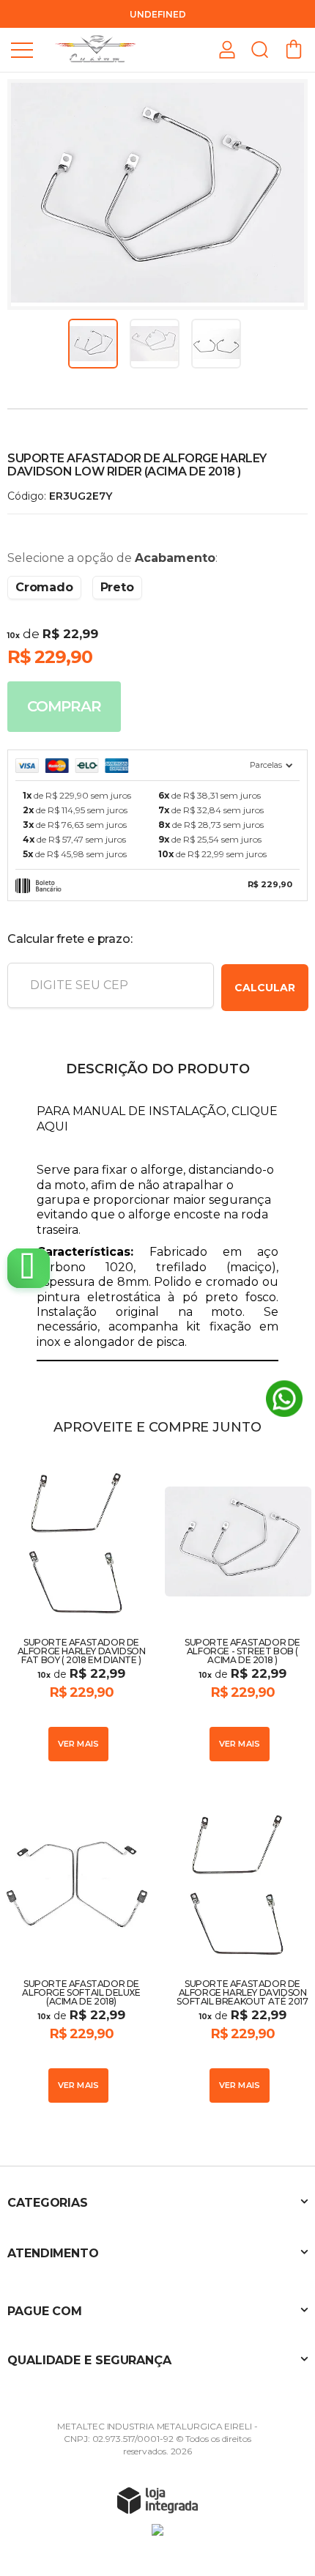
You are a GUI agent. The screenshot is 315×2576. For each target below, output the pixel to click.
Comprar (64, 706)
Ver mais (79, 1744)
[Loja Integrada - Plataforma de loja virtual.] (157, 2500)
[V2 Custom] (95, 49)
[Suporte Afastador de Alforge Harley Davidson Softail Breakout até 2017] (238, 1951)
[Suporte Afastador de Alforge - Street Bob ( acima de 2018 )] (238, 1609)
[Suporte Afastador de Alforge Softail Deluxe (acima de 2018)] (77, 1951)
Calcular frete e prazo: (70, 939)
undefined (158, 14)
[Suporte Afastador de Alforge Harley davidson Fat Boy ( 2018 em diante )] (77, 1609)
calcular (265, 988)
